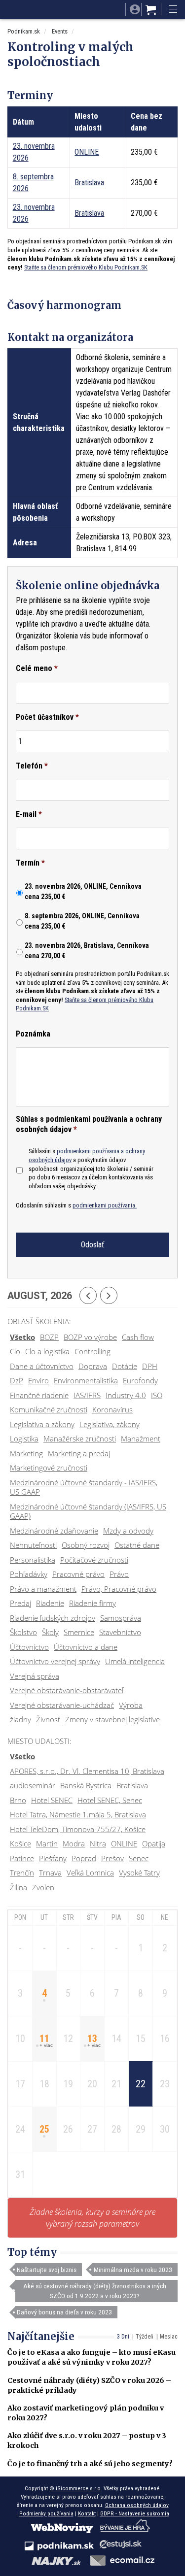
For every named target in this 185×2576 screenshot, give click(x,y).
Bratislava (89, 183)
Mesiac (169, 2337)
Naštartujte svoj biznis (47, 2270)
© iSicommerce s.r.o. (76, 2488)
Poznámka (33, 1034)
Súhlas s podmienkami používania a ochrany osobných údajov (89, 1124)
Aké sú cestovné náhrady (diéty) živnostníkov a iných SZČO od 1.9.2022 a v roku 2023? (95, 2291)
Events (60, 31)
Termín (30, 863)
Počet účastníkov (47, 717)
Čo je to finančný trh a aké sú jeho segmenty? (90, 2464)
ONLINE (87, 152)
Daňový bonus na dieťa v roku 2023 (64, 2312)
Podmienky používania (46, 2513)
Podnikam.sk (24, 31)
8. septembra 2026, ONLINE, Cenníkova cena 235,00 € (82, 921)
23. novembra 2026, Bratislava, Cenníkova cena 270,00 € (87, 951)
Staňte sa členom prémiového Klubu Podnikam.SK (86, 267)
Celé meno (37, 668)
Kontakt (87, 2513)
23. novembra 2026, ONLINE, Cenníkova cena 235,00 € (83, 891)
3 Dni (123, 2337)
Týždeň (145, 2337)
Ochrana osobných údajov (137, 2505)
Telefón (32, 766)
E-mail (29, 814)
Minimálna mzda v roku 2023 (133, 2270)
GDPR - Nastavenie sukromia (135, 2513)
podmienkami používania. (105, 1205)
